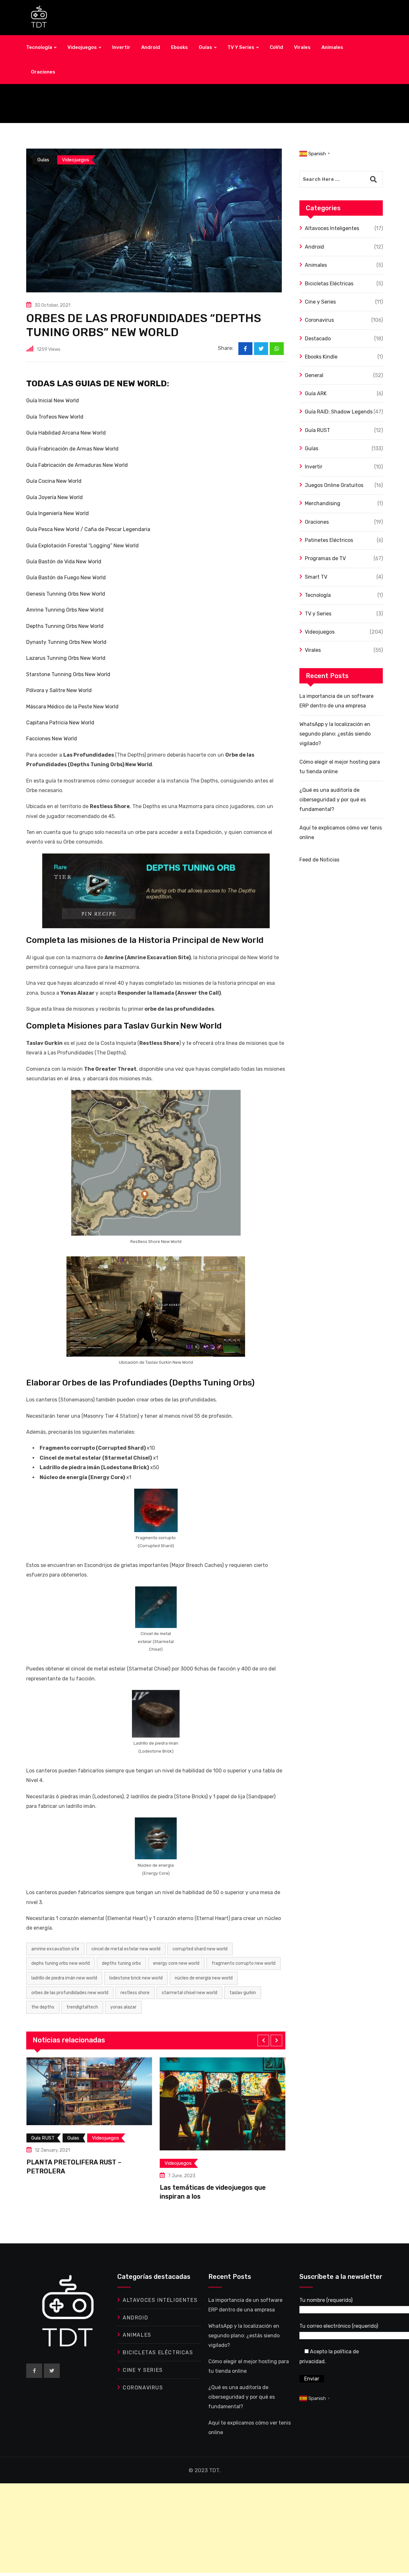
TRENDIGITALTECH (82, 2007)
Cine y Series (320, 302)
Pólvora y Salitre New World (59, 690)
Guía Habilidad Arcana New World (66, 433)
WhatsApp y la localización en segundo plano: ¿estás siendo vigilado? (335, 734)
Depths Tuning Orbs (121, 1963)
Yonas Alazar (123, 2007)
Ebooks (179, 47)
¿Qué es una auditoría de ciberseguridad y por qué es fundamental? (333, 800)
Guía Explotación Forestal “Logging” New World (82, 546)
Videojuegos (82, 47)
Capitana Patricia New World (60, 723)
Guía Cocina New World (54, 481)
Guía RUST (317, 430)
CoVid (276, 47)
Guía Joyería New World (54, 497)
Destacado (318, 339)
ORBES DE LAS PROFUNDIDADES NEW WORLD (70, 1993)
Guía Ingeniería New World (58, 513)
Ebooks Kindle (321, 357)
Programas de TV (325, 558)
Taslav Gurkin (243, 1993)
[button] (263, 2040)
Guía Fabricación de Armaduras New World (77, 465)
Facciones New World (52, 739)
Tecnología (39, 47)
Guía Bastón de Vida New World (64, 562)
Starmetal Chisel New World (189, 1993)
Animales (332, 47)
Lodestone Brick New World (136, 1978)
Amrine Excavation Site (55, 1949)
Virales (302, 47)
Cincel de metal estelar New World (126, 1949)
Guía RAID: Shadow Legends (339, 412)
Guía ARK (316, 393)
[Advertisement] (192, 2528)
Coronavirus (319, 320)
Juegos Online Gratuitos (334, 485)
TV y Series (241, 47)
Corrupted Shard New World (200, 1949)
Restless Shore (135, 1993)
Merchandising (323, 503)
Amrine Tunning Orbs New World (65, 610)
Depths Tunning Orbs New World (65, 626)
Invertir (121, 47)
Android (151, 47)
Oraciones (43, 72)
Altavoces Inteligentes (332, 228)
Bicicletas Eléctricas (329, 284)
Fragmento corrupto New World (243, 1963)
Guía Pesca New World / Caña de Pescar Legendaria (88, 529)
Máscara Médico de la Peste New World (72, 707)
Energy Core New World (176, 1963)
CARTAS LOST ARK (243, 2189)
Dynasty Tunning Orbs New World (66, 642)
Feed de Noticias (319, 860)
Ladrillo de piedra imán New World (64, 1978)
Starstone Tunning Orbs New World (68, 674)
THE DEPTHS (43, 2007)
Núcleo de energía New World (204, 1978)
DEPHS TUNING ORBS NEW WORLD (61, 1963)
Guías (205, 47)
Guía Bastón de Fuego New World (66, 578)
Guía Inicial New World (53, 401)
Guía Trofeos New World (55, 417)
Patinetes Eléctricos (329, 540)
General (314, 375)
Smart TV (316, 577)
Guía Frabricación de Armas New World (72, 449)
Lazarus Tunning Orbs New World (66, 658)
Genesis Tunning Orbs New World (66, 594)
